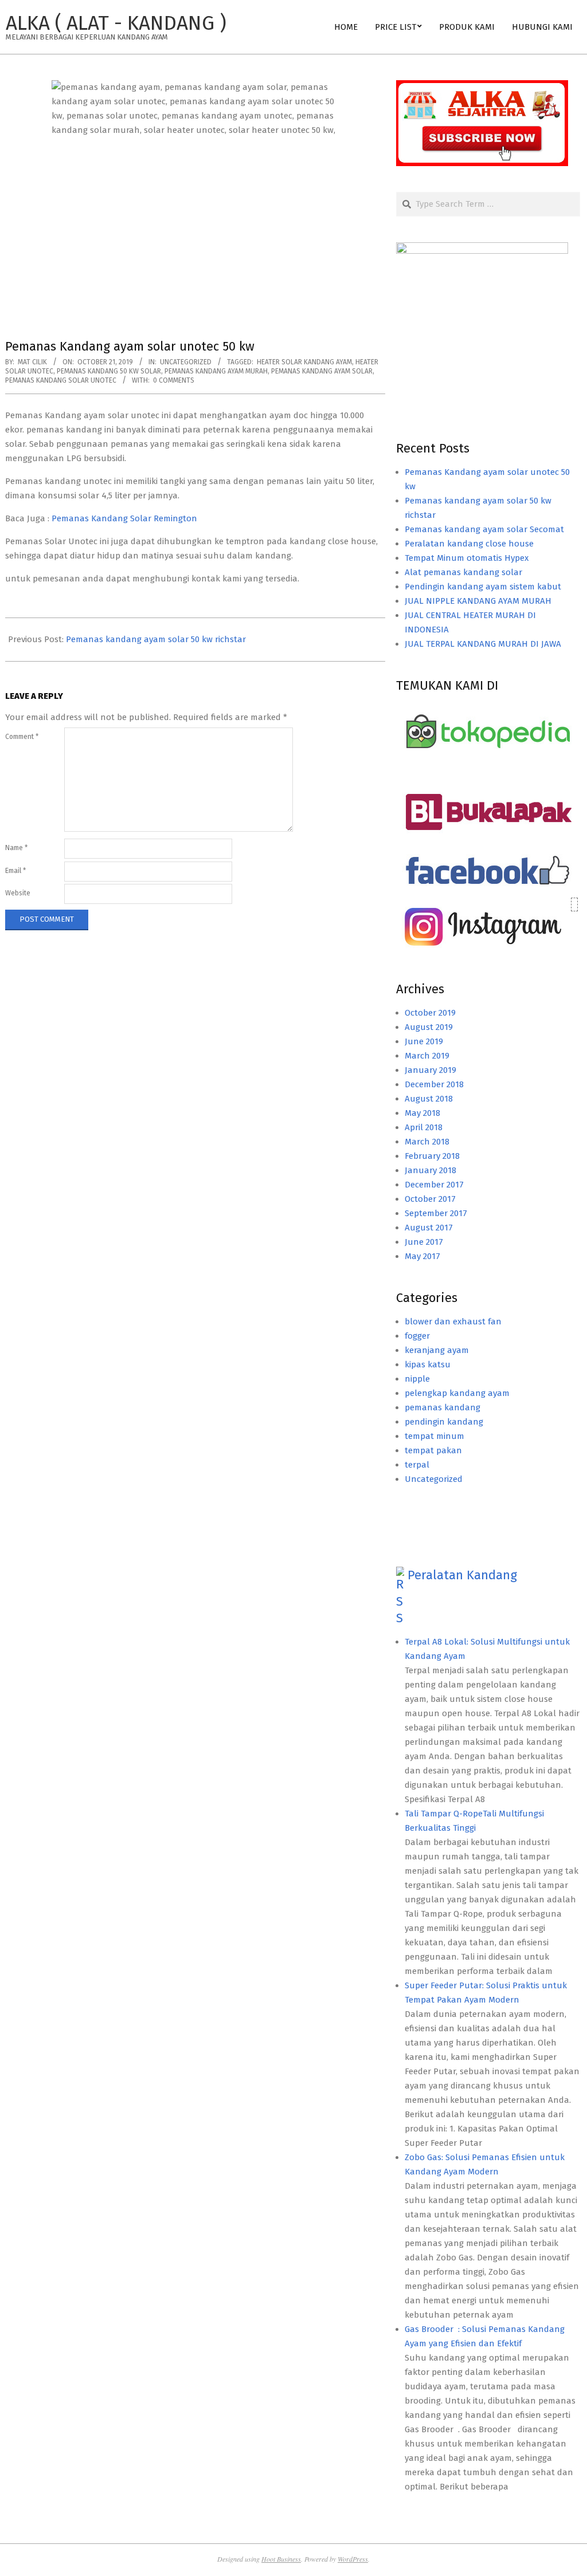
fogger (417, 1336)
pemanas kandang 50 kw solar (109, 371)
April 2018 (424, 1127)
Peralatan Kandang (462, 1575)
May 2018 (422, 1113)
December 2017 (434, 1185)
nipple (417, 1379)
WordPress (353, 2559)
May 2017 (422, 1256)
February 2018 (432, 1156)
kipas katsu (428, 1364)
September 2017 (436, 1213)
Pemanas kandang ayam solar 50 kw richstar (156, 639)
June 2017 (424, 1242)
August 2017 (429, 1228)
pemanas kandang (443, 1407)
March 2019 (427, 1056)
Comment (22, 737)
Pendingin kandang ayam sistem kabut (483, 587)
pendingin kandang (444, 1422)
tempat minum (435, 1436)
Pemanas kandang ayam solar (322, 371)
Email (15, 871)
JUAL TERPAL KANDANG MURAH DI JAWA (483, 644)
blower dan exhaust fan (453, 1322)
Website (18, 893)
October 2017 (430, 1199)
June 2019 (424, 1041)
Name (16, 848)
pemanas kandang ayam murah (216, 371)
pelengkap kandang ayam (457, 1393)
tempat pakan (433, 1450)
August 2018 (429, 1099)
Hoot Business (281, 2559)
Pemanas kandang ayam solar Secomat (484, 529)
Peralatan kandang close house (469, 544)
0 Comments (174, 380)
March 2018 (427, 1142)
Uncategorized (186, 362)
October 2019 (430, 1013)
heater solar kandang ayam (304, 362)
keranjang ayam (437, 1350)
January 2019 (431, 1070)
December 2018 (434, 1084)
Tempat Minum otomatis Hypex (467, 558)
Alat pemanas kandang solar (463, 572)
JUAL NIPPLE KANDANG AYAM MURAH (478, 601)
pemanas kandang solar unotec (61, 380)
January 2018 (431, 1170)
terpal (417, 1465)
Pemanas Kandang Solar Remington (124, 518)
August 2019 (429, 1027)
